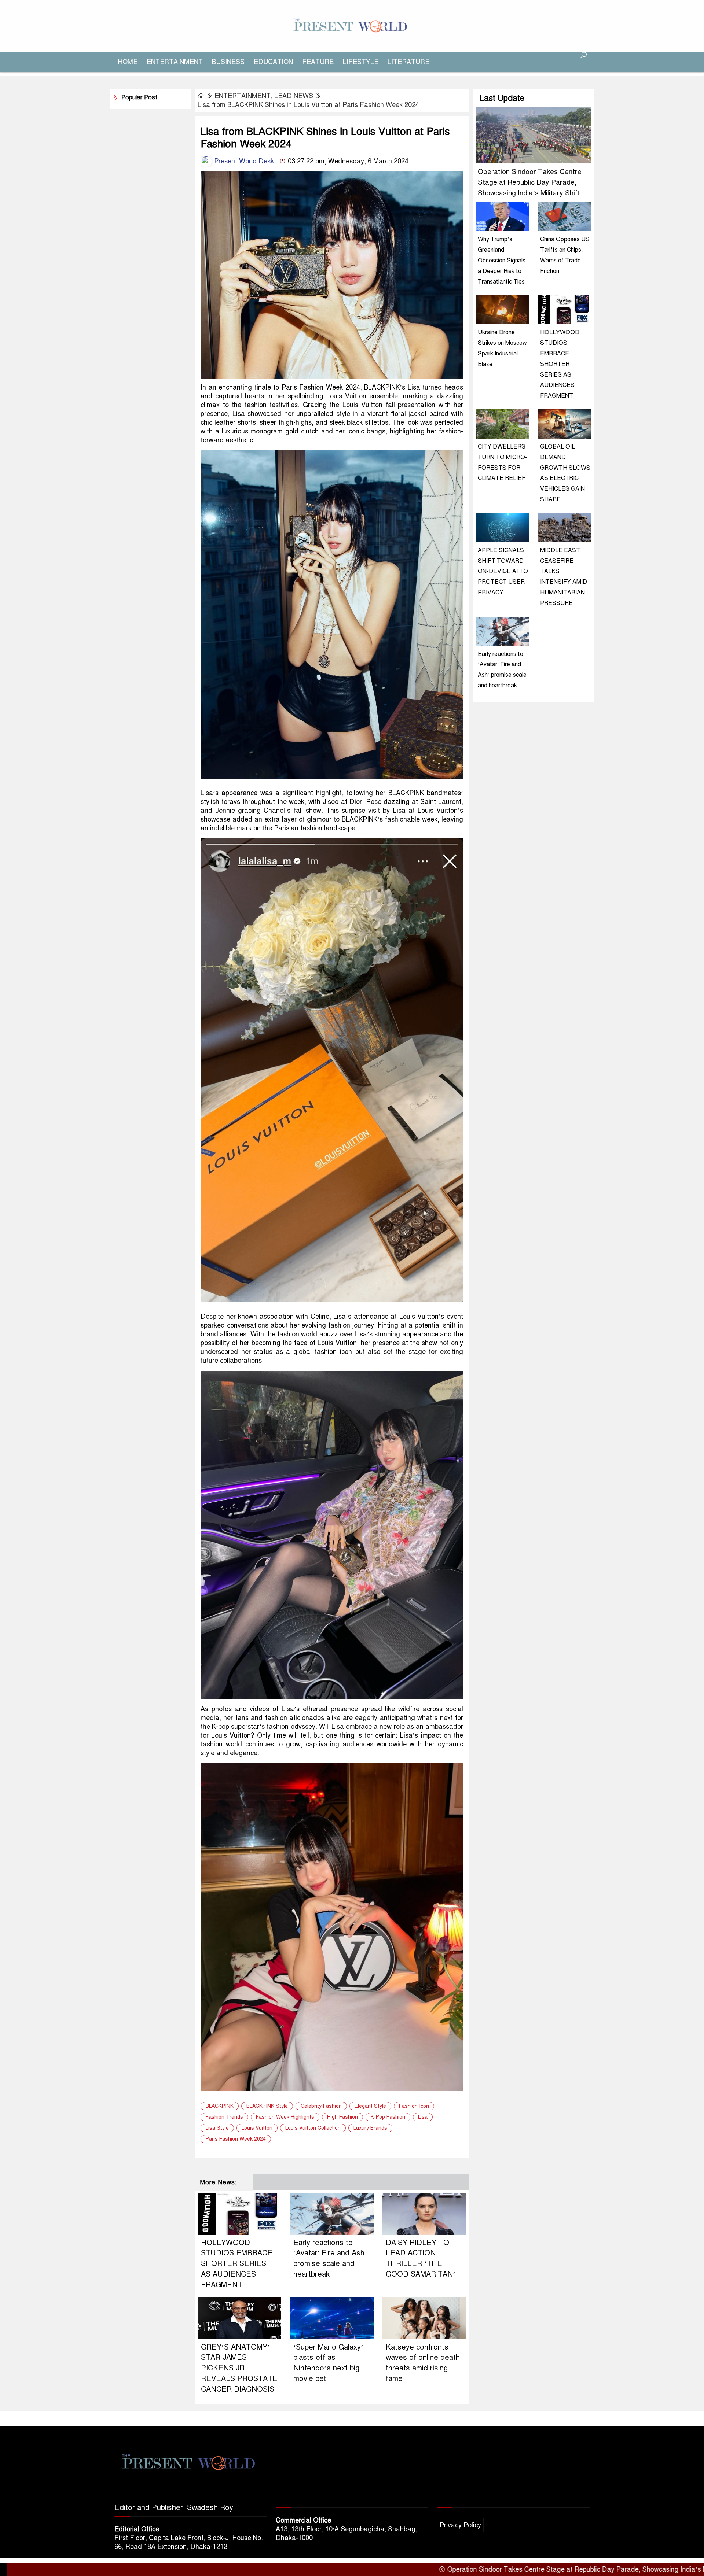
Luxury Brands (370, 2128)
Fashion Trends (224, 2117)
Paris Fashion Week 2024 (236, 2139)
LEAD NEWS (294, 96)
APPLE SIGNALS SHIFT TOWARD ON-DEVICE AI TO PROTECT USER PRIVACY (503, 571)
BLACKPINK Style (267, 2106)
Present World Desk (243, 161)
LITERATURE (408, 62)
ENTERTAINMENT (175, 62)
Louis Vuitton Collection (313, 2128)
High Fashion (342, 2117)
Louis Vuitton (257, 2128)
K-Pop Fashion (388, 2117)
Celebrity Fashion (321, 2106)
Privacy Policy (460, 2525)
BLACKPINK (220, 2106)
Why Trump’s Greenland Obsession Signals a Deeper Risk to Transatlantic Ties (502, 260)
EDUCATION (273, 62)
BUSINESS (228, 62)
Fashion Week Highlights (285, 2117)
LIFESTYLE (361, 62)
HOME (128, 62)
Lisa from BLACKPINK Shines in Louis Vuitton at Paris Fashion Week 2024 (308, 105)
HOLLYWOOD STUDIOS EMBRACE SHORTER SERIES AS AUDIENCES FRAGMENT (237, 2264)
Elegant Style (370, 2106)
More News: (218, 2182)
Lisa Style (217, 2128)
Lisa (423, 2117)
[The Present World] (352, 26)
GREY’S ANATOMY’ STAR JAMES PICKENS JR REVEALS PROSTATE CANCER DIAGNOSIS (239, 2368)
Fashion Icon (414, 2106)
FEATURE (318, 62)
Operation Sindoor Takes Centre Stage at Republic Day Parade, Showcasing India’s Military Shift (530, 182)
